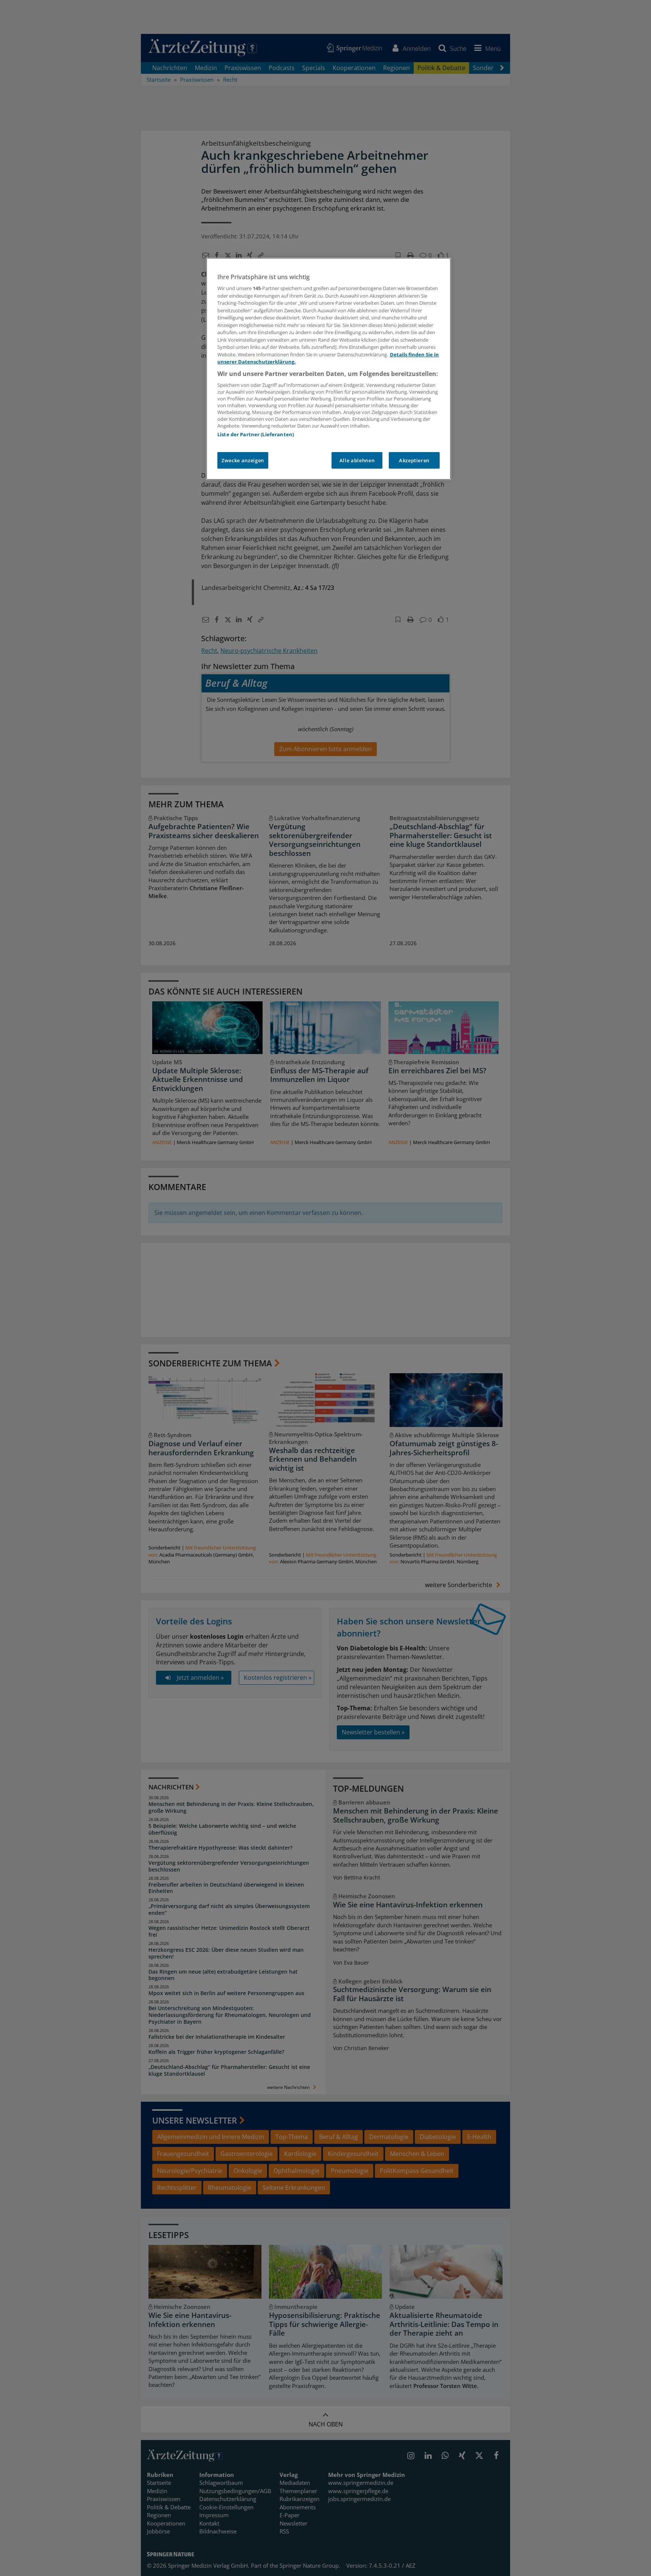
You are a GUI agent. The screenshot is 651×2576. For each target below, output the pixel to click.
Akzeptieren (414, 460)
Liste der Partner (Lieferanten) (256, 434)
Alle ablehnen (357, 460)
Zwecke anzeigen (243, 460)
